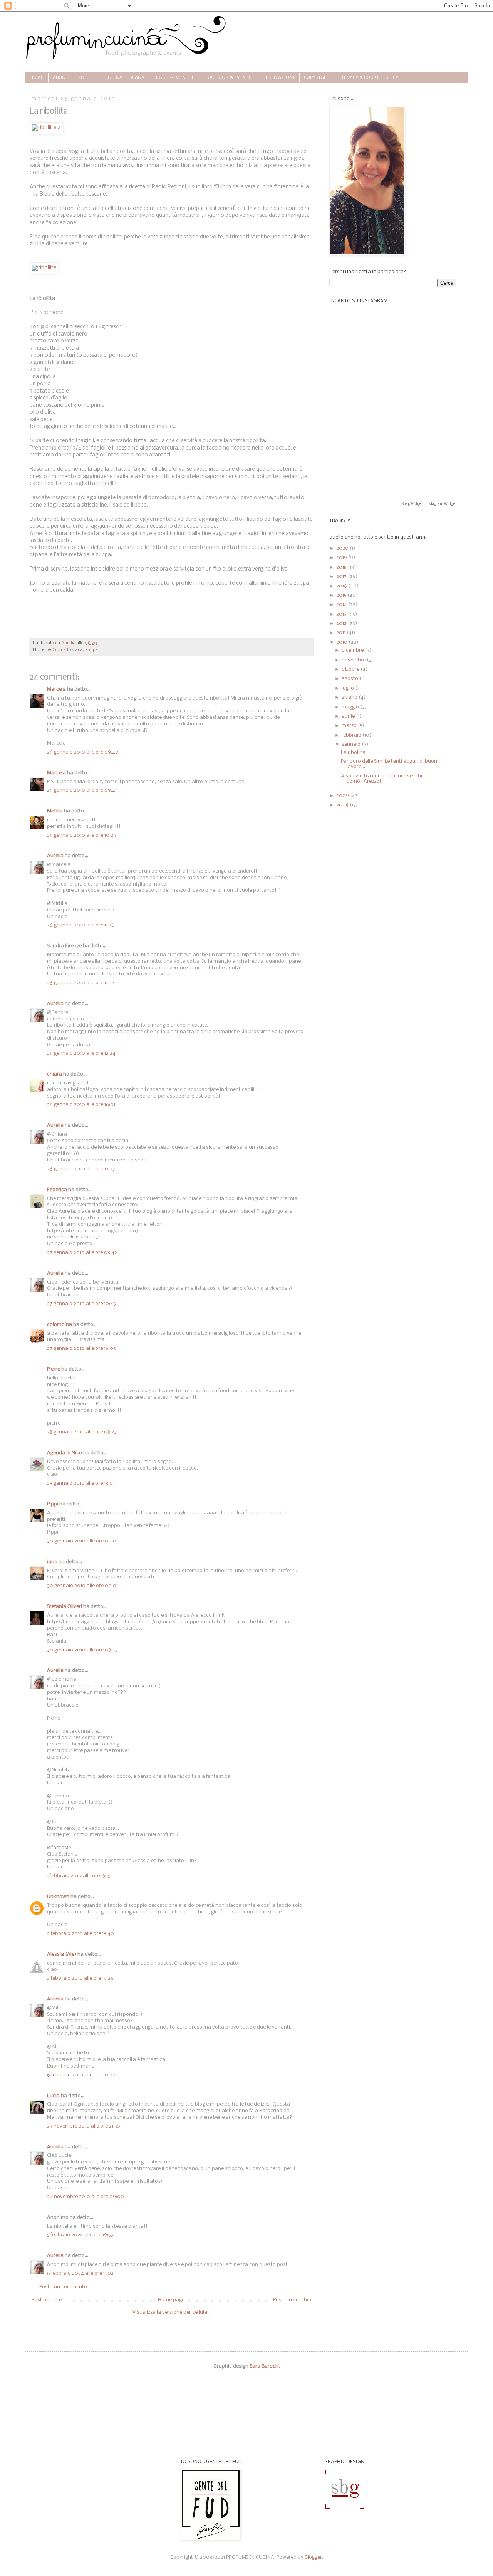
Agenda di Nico (65, 1453)
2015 (342, 595)
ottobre (351, 669)
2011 (341, 633)
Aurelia (55, 856)
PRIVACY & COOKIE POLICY (369, 78)
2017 (342, 576)
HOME (37, 78)
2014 (342, 605)
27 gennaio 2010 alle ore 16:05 (81, 1348)
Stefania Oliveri (65, 1607)
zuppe (91, 650)
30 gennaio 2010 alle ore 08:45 (82, 1650)
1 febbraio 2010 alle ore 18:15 (79, 1876)
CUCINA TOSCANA (125, 78)
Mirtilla (55, 811)
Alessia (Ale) (62, 1954)
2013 (342, 614)
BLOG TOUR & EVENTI (226, 78)
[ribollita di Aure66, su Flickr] (44, 268)
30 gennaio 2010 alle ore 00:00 (83, 1541)
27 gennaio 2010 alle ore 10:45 (81, 1304)
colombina (60, 1325)
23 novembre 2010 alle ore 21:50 (84, 2126)
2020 (343, 548)
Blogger (313, 2557)
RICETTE (87, 78)
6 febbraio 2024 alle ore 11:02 (80, 2273)
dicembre (353, 650)
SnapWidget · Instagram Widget (429, 504)
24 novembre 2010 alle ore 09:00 (86, 2197)
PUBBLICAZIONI (277, 78)
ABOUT (60, 78)
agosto (350, 679)
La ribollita (353, 753)
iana (52, 1562)
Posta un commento (63, 2287)
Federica (57, 1190)
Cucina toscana (68, 650)
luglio (348, 688)
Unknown (58, 1897)
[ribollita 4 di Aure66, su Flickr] (46, 128)
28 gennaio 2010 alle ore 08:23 (82, 1432)
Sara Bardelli (264, 2366)
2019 (342, 558)
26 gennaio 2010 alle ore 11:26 (81, 925)
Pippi (53, 1504)
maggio (351, 707)
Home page (171, 2300)
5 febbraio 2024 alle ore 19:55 (80, 2235)
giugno (350, 697)
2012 (342, 623)
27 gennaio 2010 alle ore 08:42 (82, 1253)
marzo (350, 726)
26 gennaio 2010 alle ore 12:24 (81, 1053)
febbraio (352, 735)
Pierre (54, 1369)
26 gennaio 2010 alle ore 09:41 (82, 790)
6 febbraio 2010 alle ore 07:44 (81, 2075)
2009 (343, 796)
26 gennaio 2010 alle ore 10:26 (82, 835)
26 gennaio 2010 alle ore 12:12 (80, 983)
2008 (343, 805)
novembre (354, 660)
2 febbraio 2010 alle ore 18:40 (80, 1934)
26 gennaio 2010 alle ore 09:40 (83, 752)
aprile (349, 716)
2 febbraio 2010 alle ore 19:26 (80, 1978)
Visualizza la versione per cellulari (171, 2312)
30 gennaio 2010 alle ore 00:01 (82, 1586)
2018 (342, 567)
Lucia (53, 2096)
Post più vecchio (292, 2300)
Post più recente (50, 2300)
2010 (342, 642)
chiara (54, 1074)
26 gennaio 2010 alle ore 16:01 (81, 1105)
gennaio (352, 744)
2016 (342, 586)
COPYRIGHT (317, 78)
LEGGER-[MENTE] (174, 78)
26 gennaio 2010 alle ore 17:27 (81, 1169)
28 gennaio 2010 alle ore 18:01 (81, 1483)
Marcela (56, 689)
